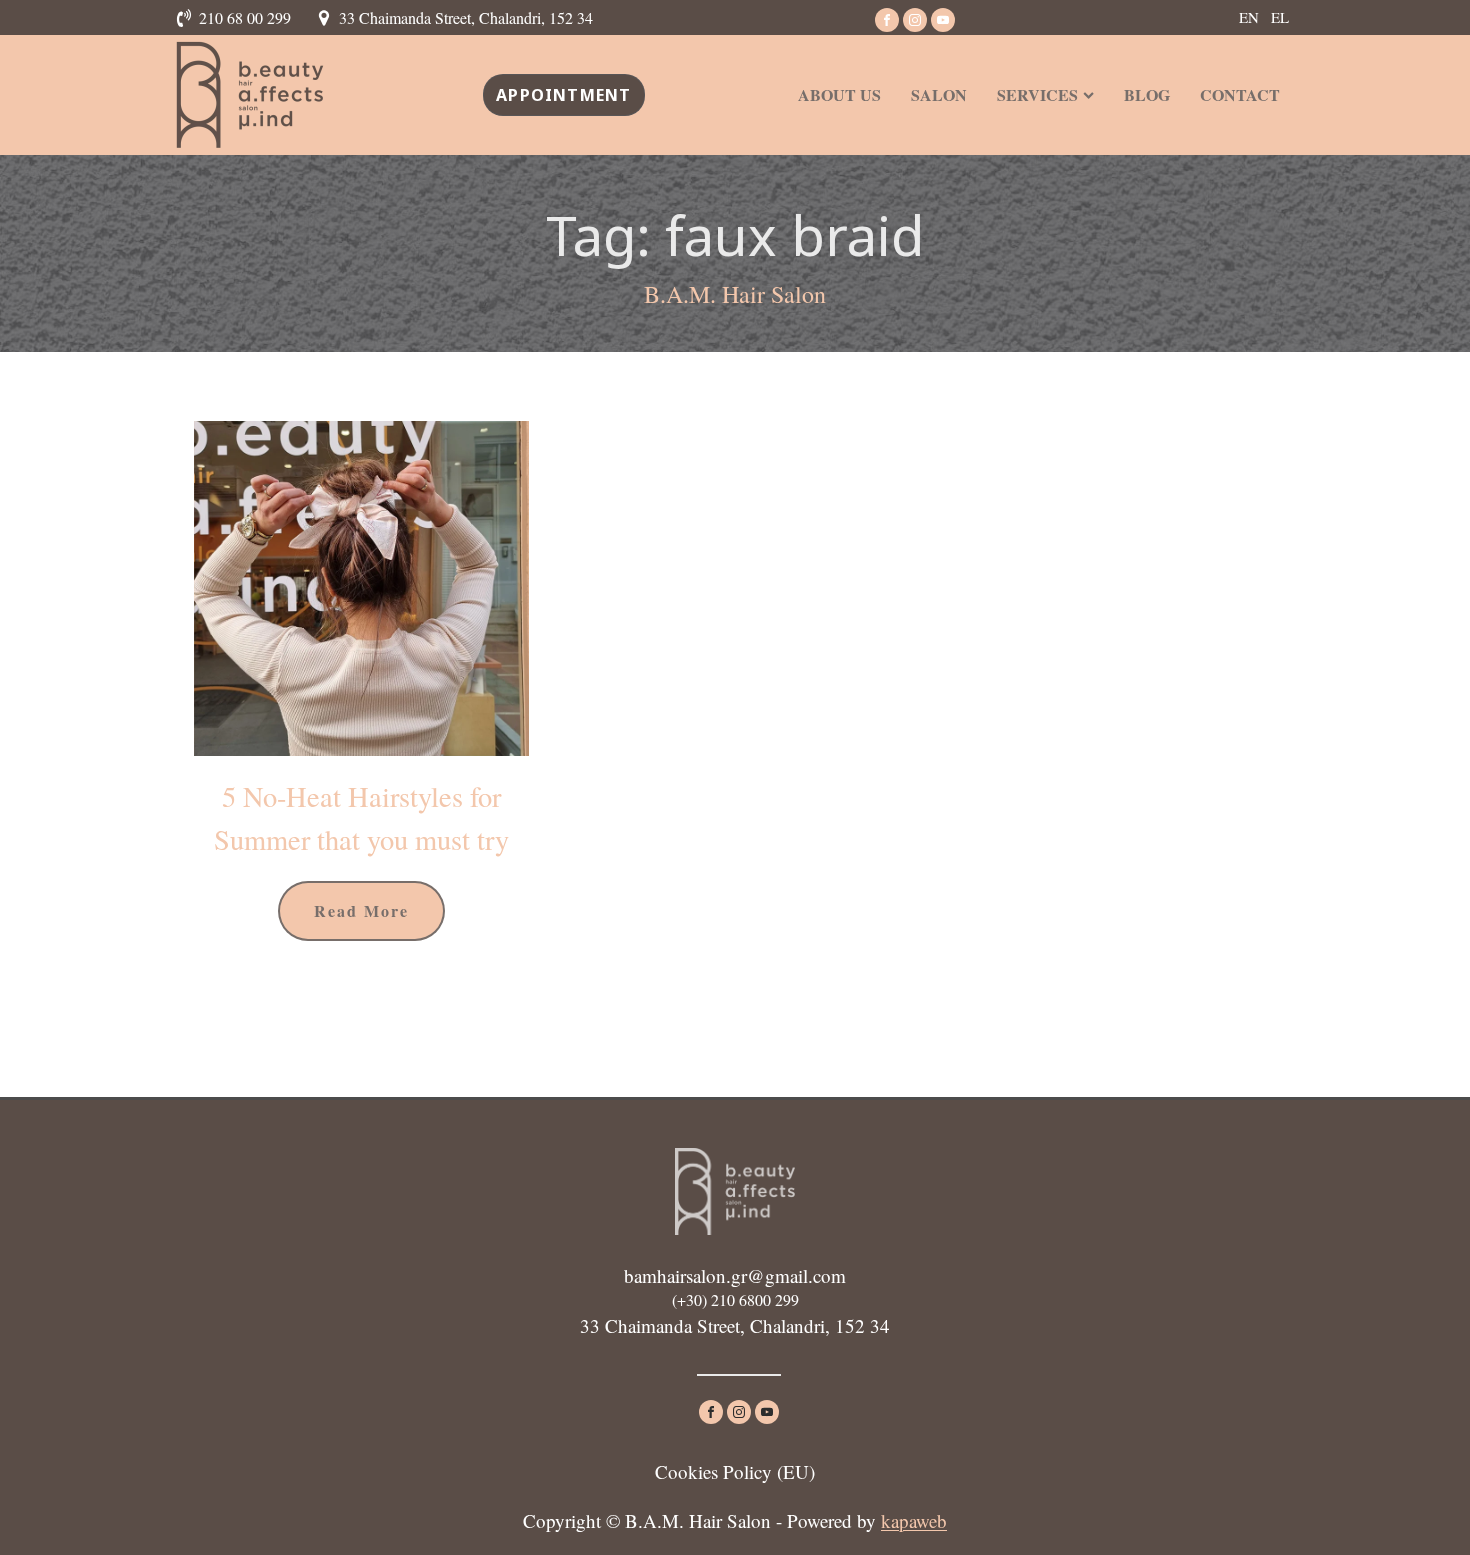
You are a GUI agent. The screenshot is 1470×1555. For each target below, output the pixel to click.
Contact (1240, 94)
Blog (1147, 94)
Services (1037, 94)
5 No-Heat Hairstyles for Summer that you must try (361, 817)
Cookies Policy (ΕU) (735, 1471)
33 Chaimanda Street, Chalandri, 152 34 (466, 17)
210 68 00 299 (245, 17)
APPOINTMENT (563, 95)
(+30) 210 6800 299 (735, 1299)
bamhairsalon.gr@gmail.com (735, 1275)
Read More (361, 910)
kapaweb (914, 1520)
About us (839, 94)
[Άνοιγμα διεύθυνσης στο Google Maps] (327, 18)
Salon (939, 94)
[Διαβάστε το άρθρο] (361, 588)
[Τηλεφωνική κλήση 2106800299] (187, 18)
